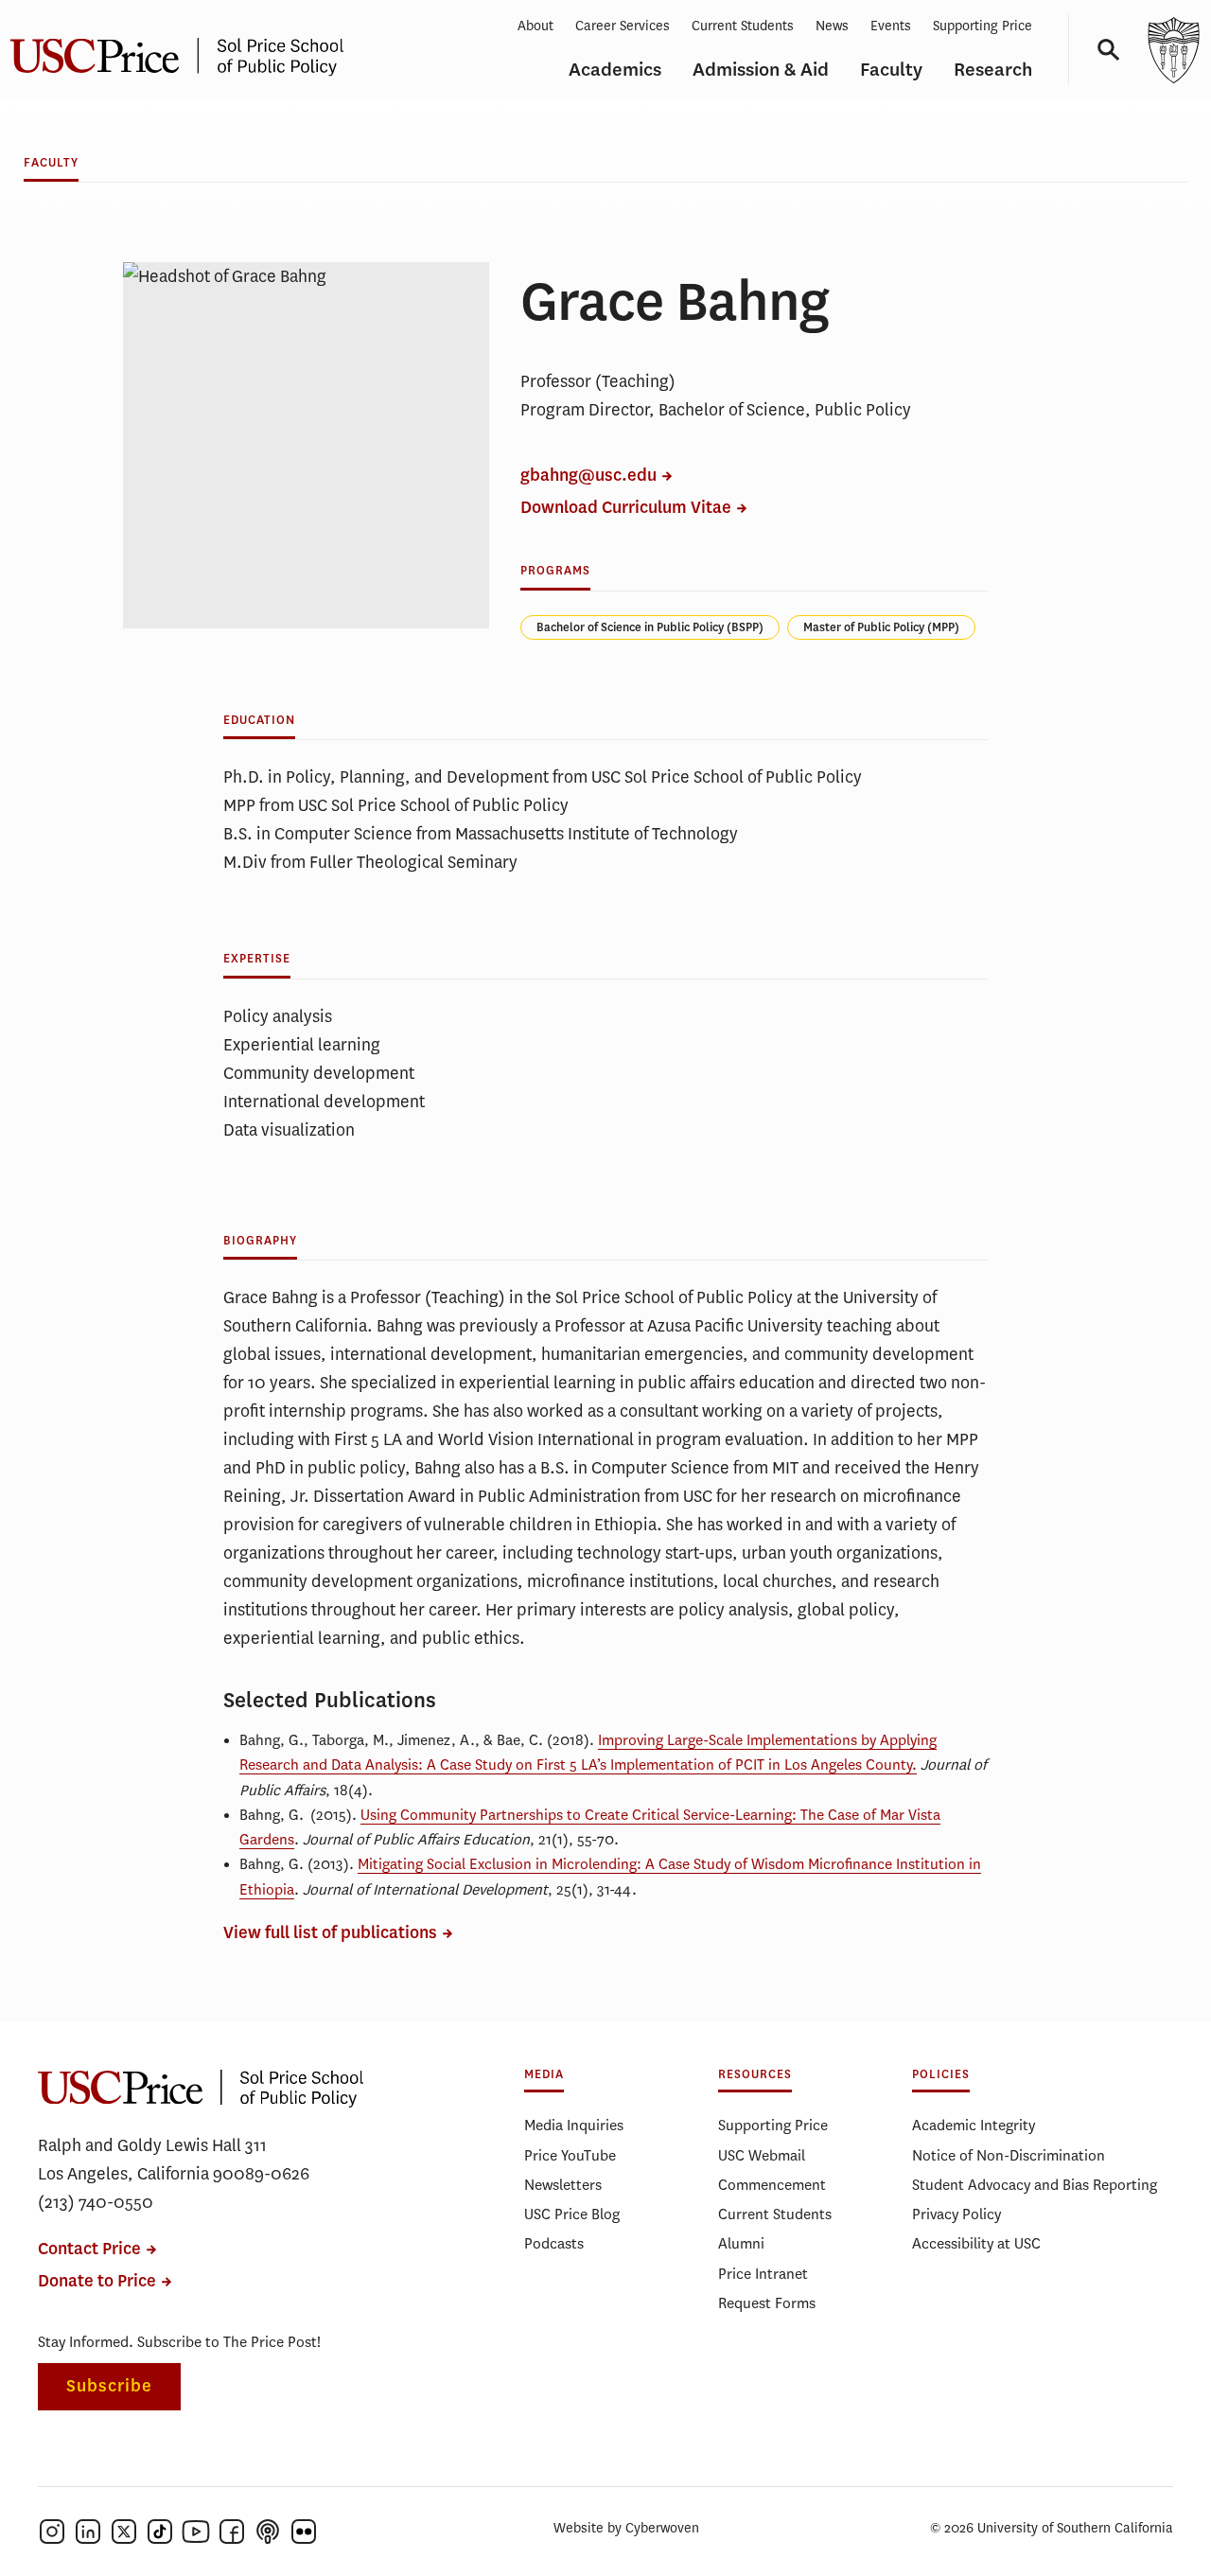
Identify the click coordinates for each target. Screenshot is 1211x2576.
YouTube (196, 2532)
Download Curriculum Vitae (626, 508)
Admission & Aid (761, 70)
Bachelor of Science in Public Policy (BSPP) (650, 627)
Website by (626, 2528)
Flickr (304, 2532)
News (832, 26)
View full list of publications (330, 1933)
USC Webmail (762, 2155)
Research (993, 70)
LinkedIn (88, 2532)
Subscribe (109, 2386)
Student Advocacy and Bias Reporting (1035, 2185)
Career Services (623, 26)
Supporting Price (983, 26)
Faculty (891, 70)
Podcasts (554, 2243)
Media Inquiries (574, 2125)
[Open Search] (1102, 50)
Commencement (772, 2185)
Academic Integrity (974, 2125)
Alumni (741, 2243)
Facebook (232, 2532)
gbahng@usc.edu (588, 476)
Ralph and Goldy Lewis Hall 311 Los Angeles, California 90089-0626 (174, 2160)
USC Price (201, 2088)
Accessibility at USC (976, 2243)
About (535, 26)
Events (891, 26)
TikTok (160, 2532)
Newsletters (563, 2185)
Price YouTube (570, 2155)
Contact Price (89, 2249)
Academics (615, 70)
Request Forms (767, 2303)
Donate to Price (97, 2281)
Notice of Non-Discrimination (1009, 2155)
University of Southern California (1173, 50)
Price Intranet (763, 2274)
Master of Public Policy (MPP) (881, 627)
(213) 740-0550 (96, 2202)
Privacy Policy (957, 2214)
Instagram (52, 2532)
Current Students (743, 26)
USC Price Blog (572, 2214)
